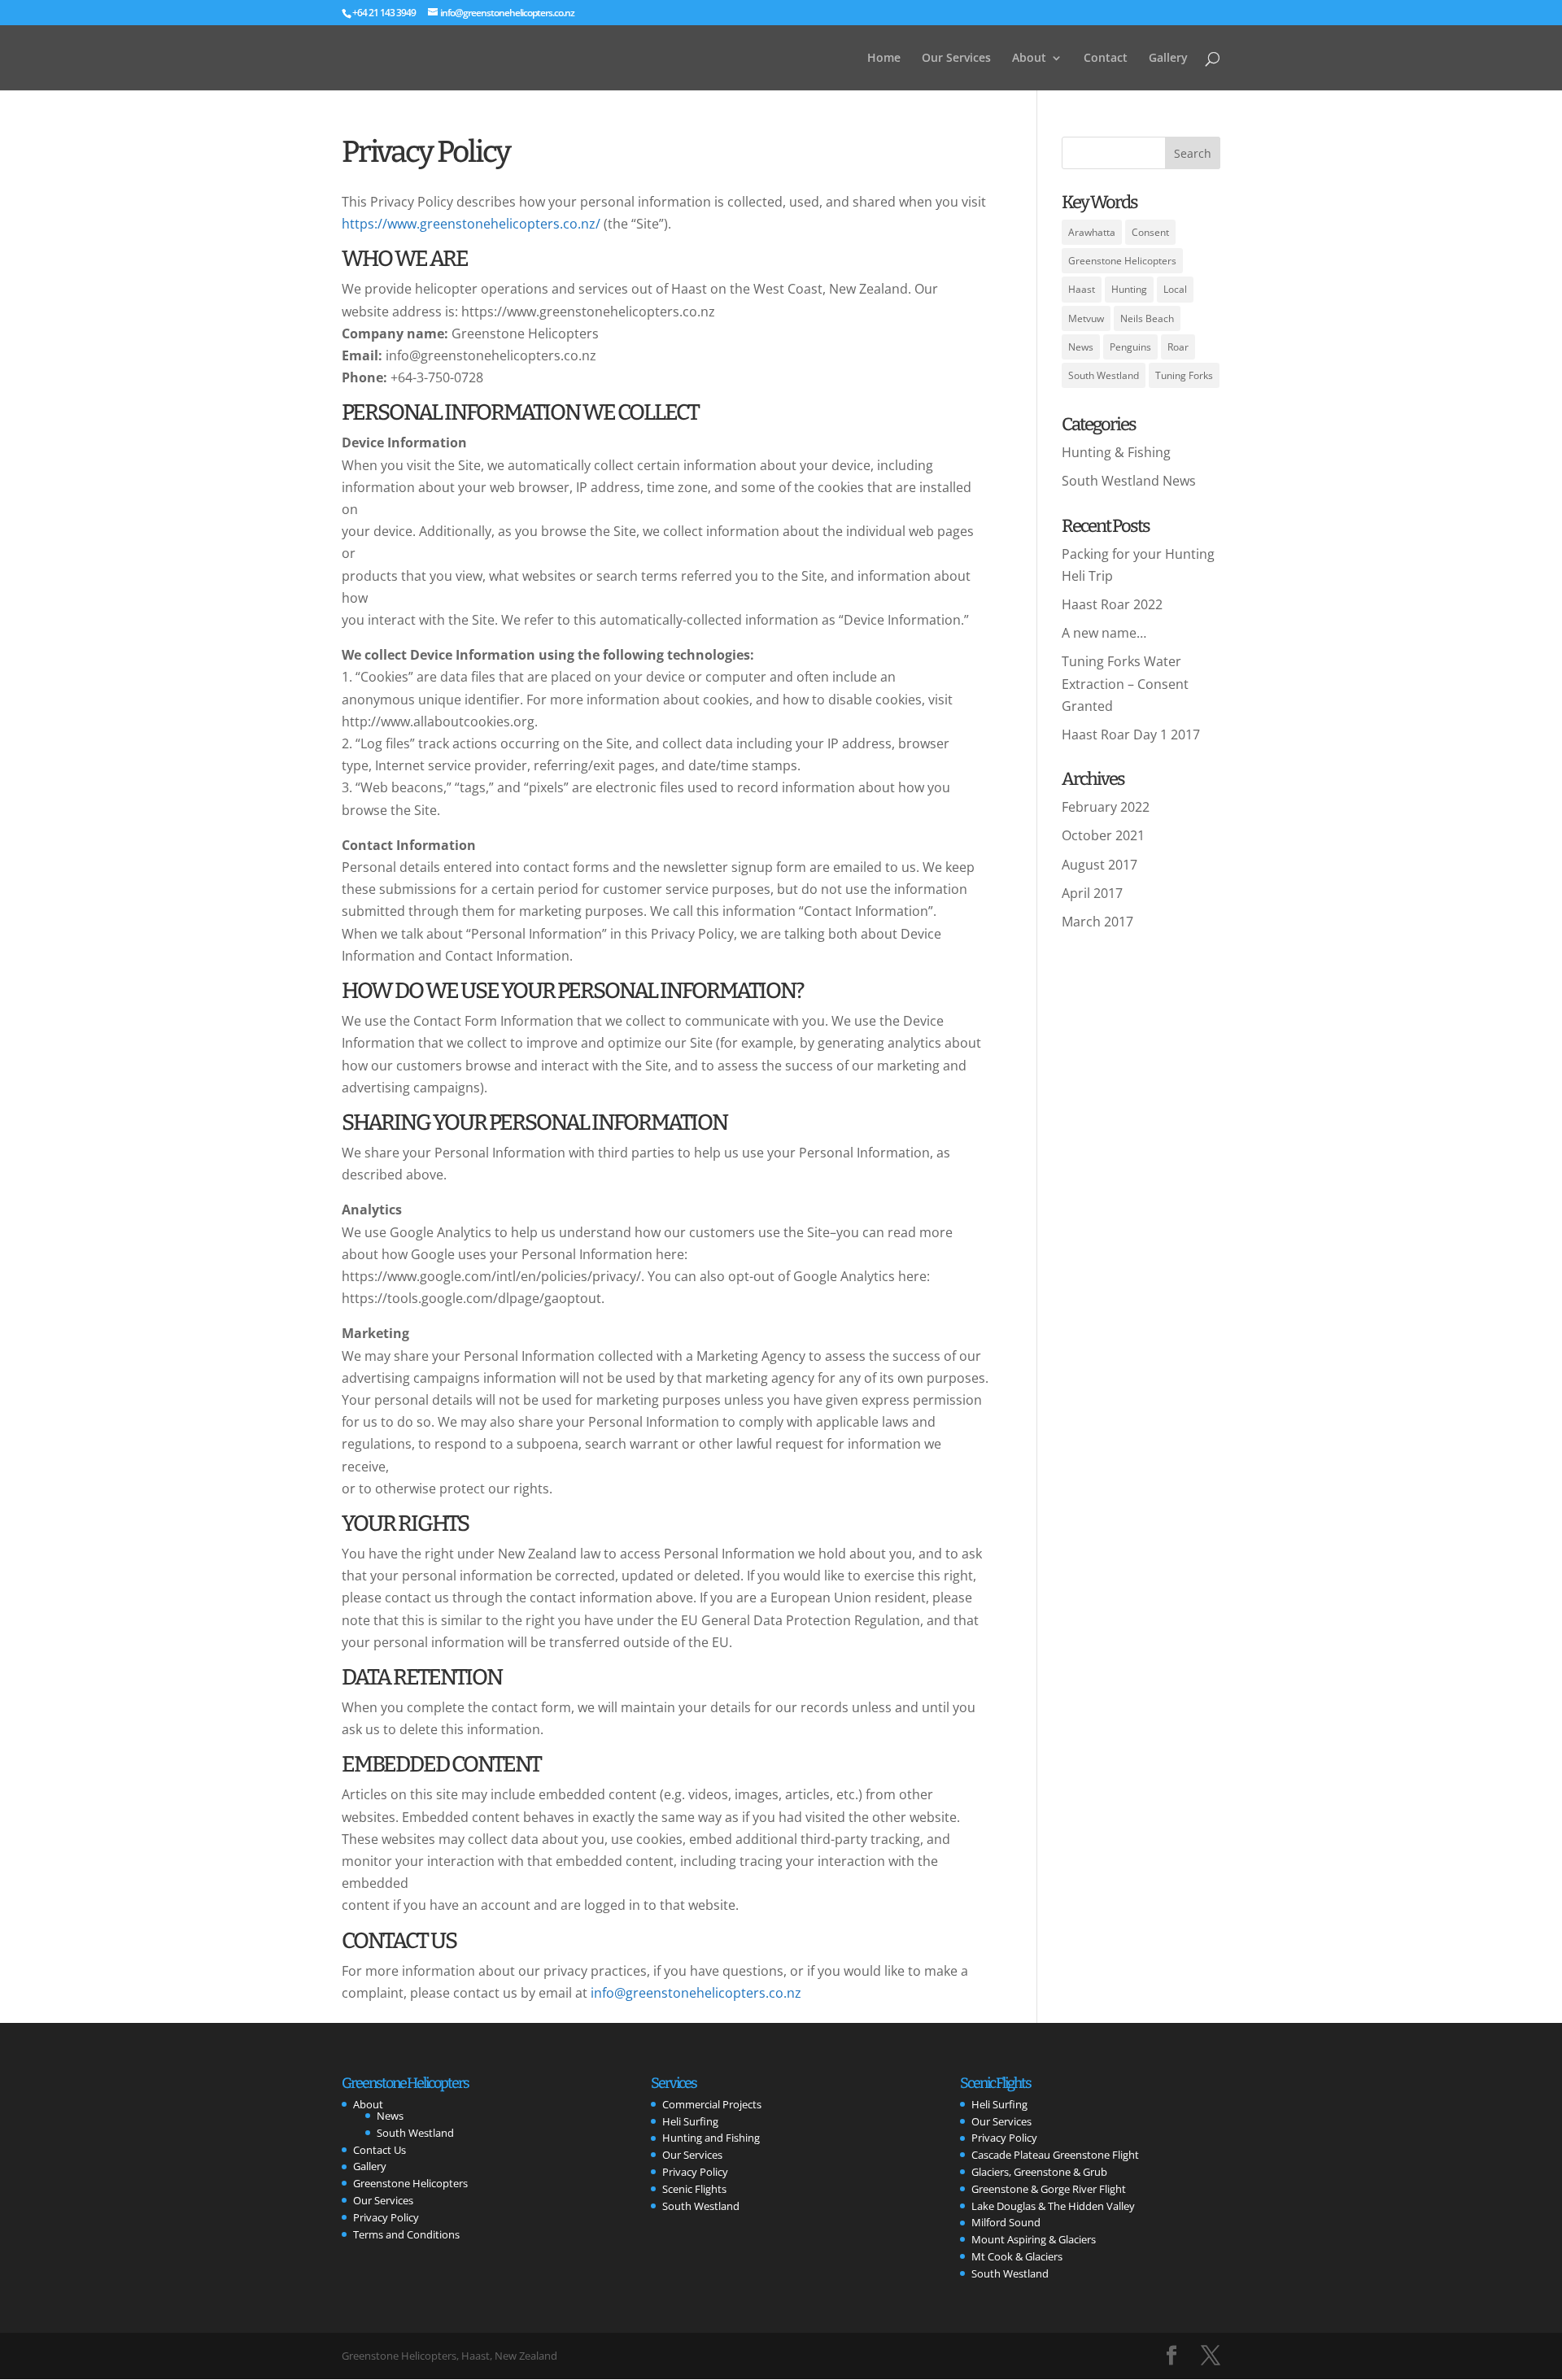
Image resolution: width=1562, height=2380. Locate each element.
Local (1175, 289)
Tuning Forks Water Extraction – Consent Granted (1125, 683)
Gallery (1168, 59)
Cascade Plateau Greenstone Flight (1055, 2155)
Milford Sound (1006, 2222)
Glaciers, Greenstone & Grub (1039, 2172)
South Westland (1104, 375)
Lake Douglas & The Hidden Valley (1053, 2206)
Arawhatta (1092, 232)
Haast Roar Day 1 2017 (1131, 734)
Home (884, 59)
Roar (1178, 347)
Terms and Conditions (406, 2234)
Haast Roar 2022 (1112, 604)
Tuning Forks (1184, 375)
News (1081, 347)
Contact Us (380, 2150)
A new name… (1104, 633)
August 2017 (1100, 865)
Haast (1082, 289)
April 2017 (1092, 893)
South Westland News (1129, 481)
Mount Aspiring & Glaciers (1034, 2239)
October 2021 (1103, 835)
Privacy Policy (386, 2217)
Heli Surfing (690, 2121)
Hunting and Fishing (711, 2138)
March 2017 (1097, 922)
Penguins (1130, 347)
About (1029, 59)
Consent (1150, 232)
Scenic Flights (694, 2189)
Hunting (1129, 289)
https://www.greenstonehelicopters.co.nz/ (471, 224)
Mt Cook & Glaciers (1017, 2256)
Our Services (956, 59)
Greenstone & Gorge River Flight (1049, 2189)
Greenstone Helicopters (1122, 261)
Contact (1106, 59)
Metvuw (1086, 318)
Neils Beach (1147, 318)
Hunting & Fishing (1116, 452)
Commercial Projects (712, 2104)
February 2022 (1106, 807)
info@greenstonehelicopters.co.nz (696, 1993)
